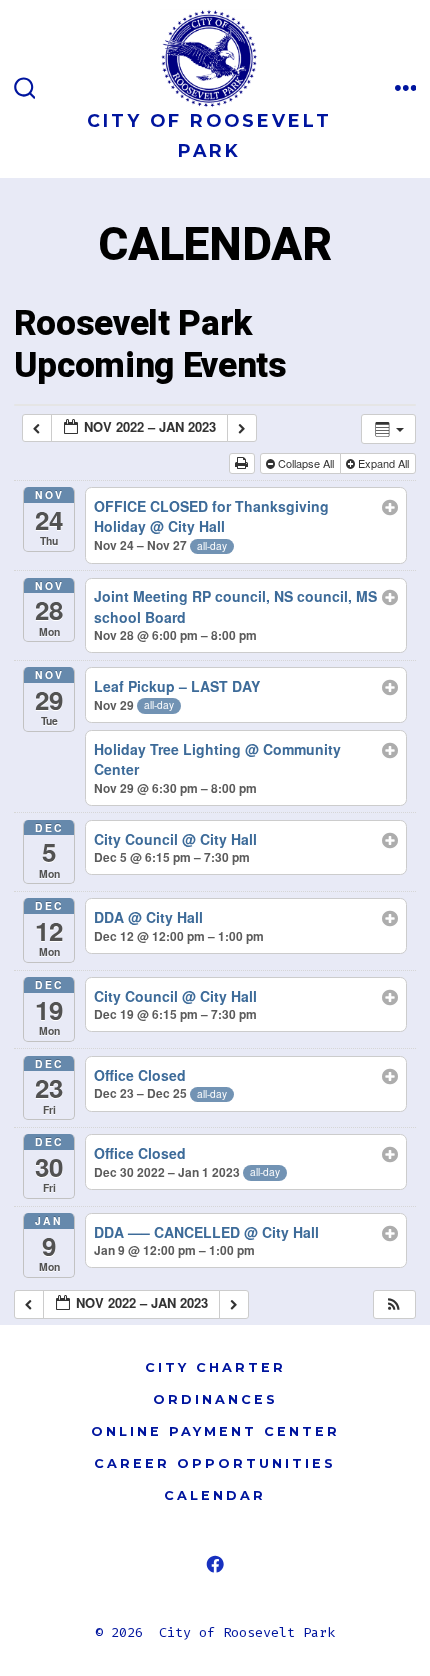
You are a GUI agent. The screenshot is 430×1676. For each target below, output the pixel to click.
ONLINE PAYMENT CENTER (215, 1431)
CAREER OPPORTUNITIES (215, 1463)
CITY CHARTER (215, 1367)
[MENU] (406, 89)
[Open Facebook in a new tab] (215, 1564)
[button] (394, 1304)
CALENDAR (215, 1495)
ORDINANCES (215, 1399)
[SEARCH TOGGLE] (25, 89)
